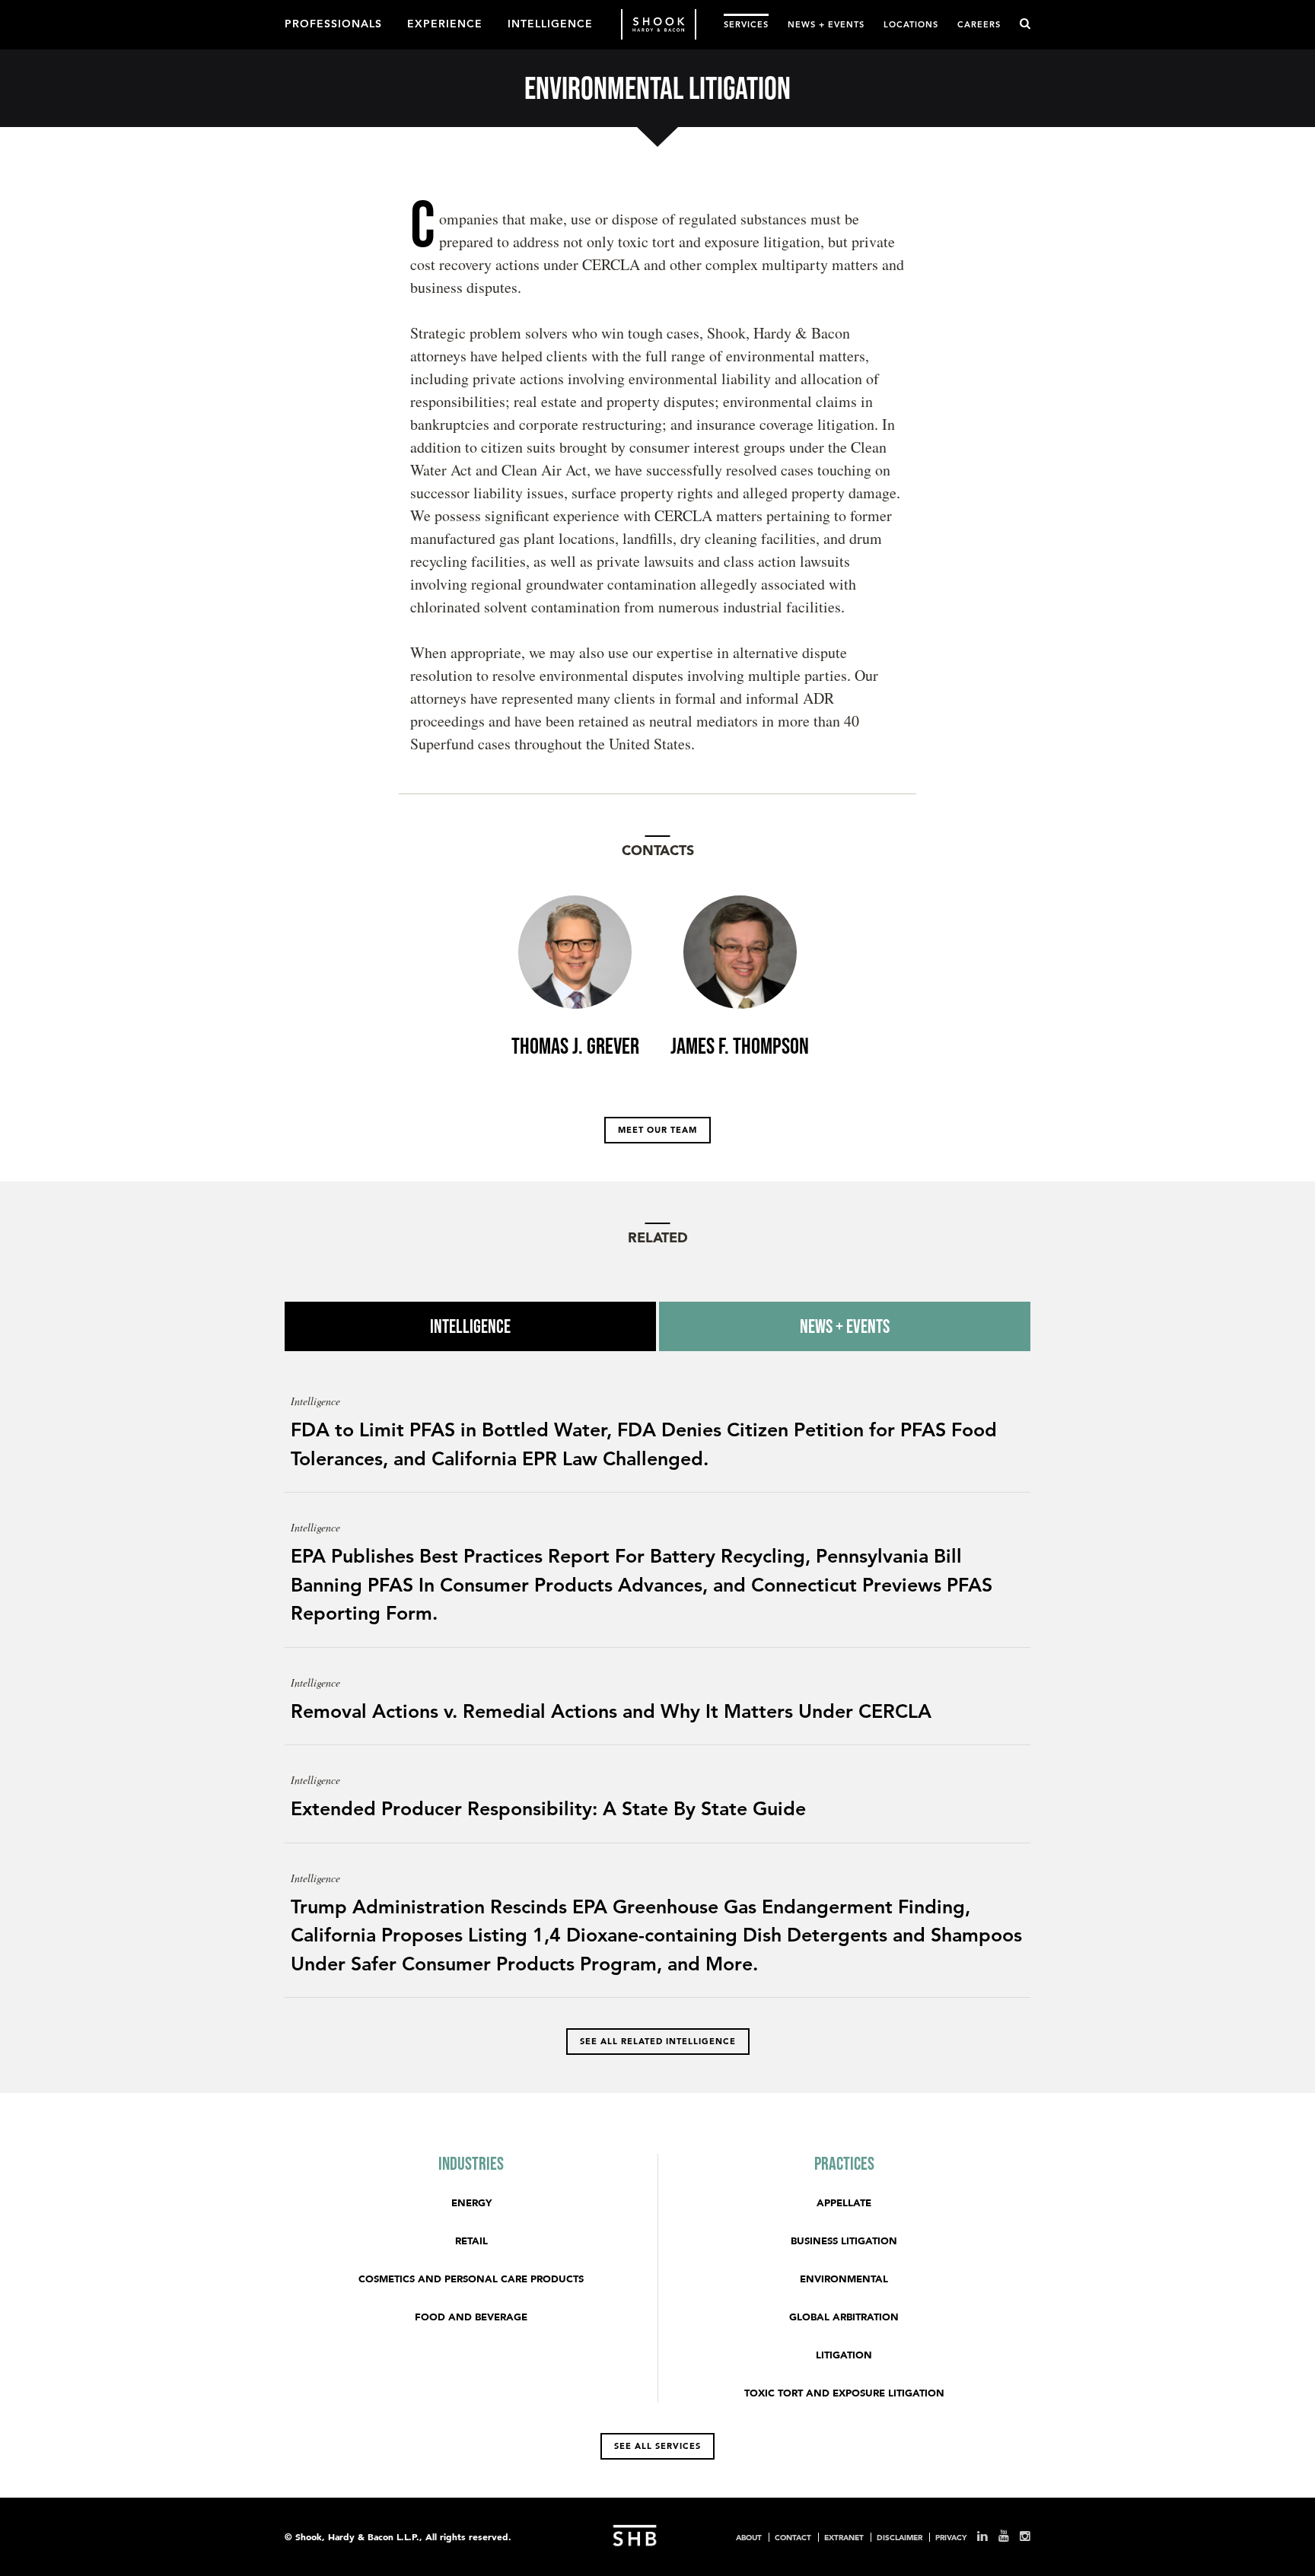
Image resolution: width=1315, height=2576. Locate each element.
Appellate (844, 2203)
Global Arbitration (844, 2317)
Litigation (844, 2355)
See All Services (657, 2446)
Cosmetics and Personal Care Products (471, 2279)
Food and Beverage (471, 2317)
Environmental (844, 2279)
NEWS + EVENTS (826, 24)
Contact (793, 2537)
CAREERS (979, 24)
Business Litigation (844, 2241)
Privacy (951, 2537)
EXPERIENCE (445, 23)
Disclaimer (899, 2537)
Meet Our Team (657, 1130)
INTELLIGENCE (550, 23)
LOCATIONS (911, 24)
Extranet (844, 2537)
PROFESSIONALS (333, 23)
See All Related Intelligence (658, 2041)
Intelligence (470, 1326)
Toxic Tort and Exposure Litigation (844, 2393)
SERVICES (746, 24)
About (749, 2537)
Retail (471, 2241)
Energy (471, 2203)
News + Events (845, 1326)
